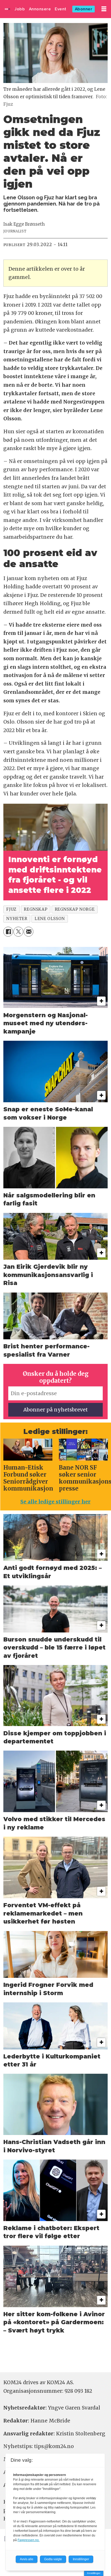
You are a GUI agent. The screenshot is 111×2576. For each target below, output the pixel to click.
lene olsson (50, 919)
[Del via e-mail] (29, 932)
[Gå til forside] (7, 9)
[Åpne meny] (104, 9)
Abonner (84, 9)
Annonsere (40, 9)
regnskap (35, 909)
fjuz (11, 909)
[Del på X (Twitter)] (18, 932)
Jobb (20, 9)
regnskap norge (75, 909)
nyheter (17, 919)
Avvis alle (27, 2559)
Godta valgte (53, 2559)
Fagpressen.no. (29, 2540)
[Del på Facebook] (8, 932)
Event (61, 9)
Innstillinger (94, 2573)
